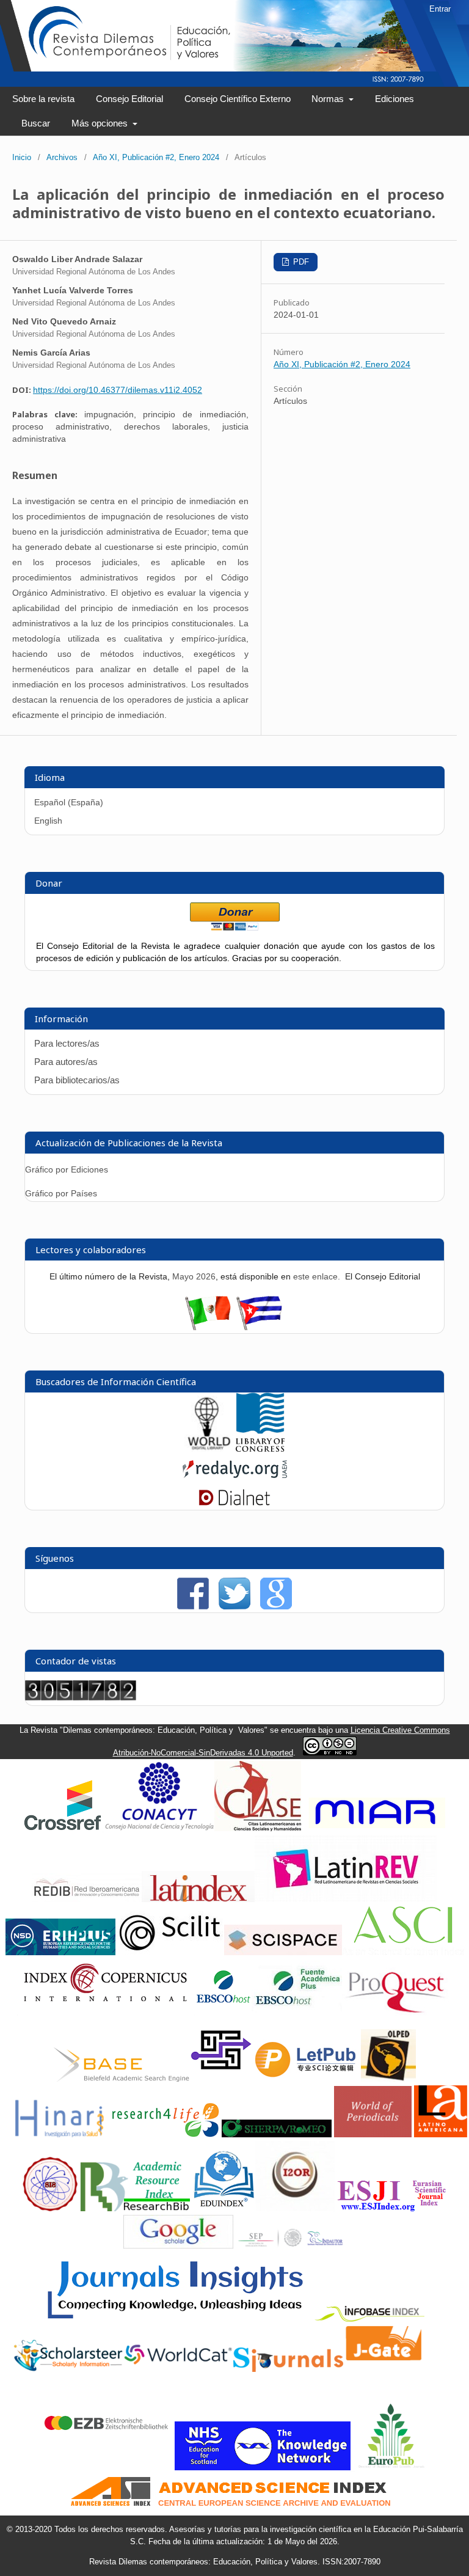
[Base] (122, 2079)
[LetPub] (307, 2079)
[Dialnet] (234, 1504)
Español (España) (69, 802)
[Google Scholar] (178, 2246)
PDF (300, 262)
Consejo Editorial (129, 99)
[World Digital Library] (209, 1449)
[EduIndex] (224, 2208)
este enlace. (318, 1276)
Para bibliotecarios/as (77, 1080)
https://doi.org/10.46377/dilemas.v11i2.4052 (118, 390)
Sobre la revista (43, 99)
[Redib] (87, 1899)
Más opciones (101, 123)
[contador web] (81, 1697)
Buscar (36, 123)
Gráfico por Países (62, 1193)
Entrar (440, 9)
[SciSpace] (283, 1952)
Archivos (62, 157)
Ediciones (394, 99)
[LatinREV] (346, 1899)
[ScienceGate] (221, 2079)
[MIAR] (375, 1828)
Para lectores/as (67, 1043)
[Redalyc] (235, 1480)
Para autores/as (66, 1062)
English (48, 821)
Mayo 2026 (194, 1276)
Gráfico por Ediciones (67, 1169)
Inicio (22, 157)
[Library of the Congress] (260, 1449)
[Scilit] (170, 1952)
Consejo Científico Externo (238, 99)
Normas (329, 99)
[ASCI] (403, 1952)
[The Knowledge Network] (263, 2468)
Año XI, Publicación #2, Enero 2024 (156, 157)
